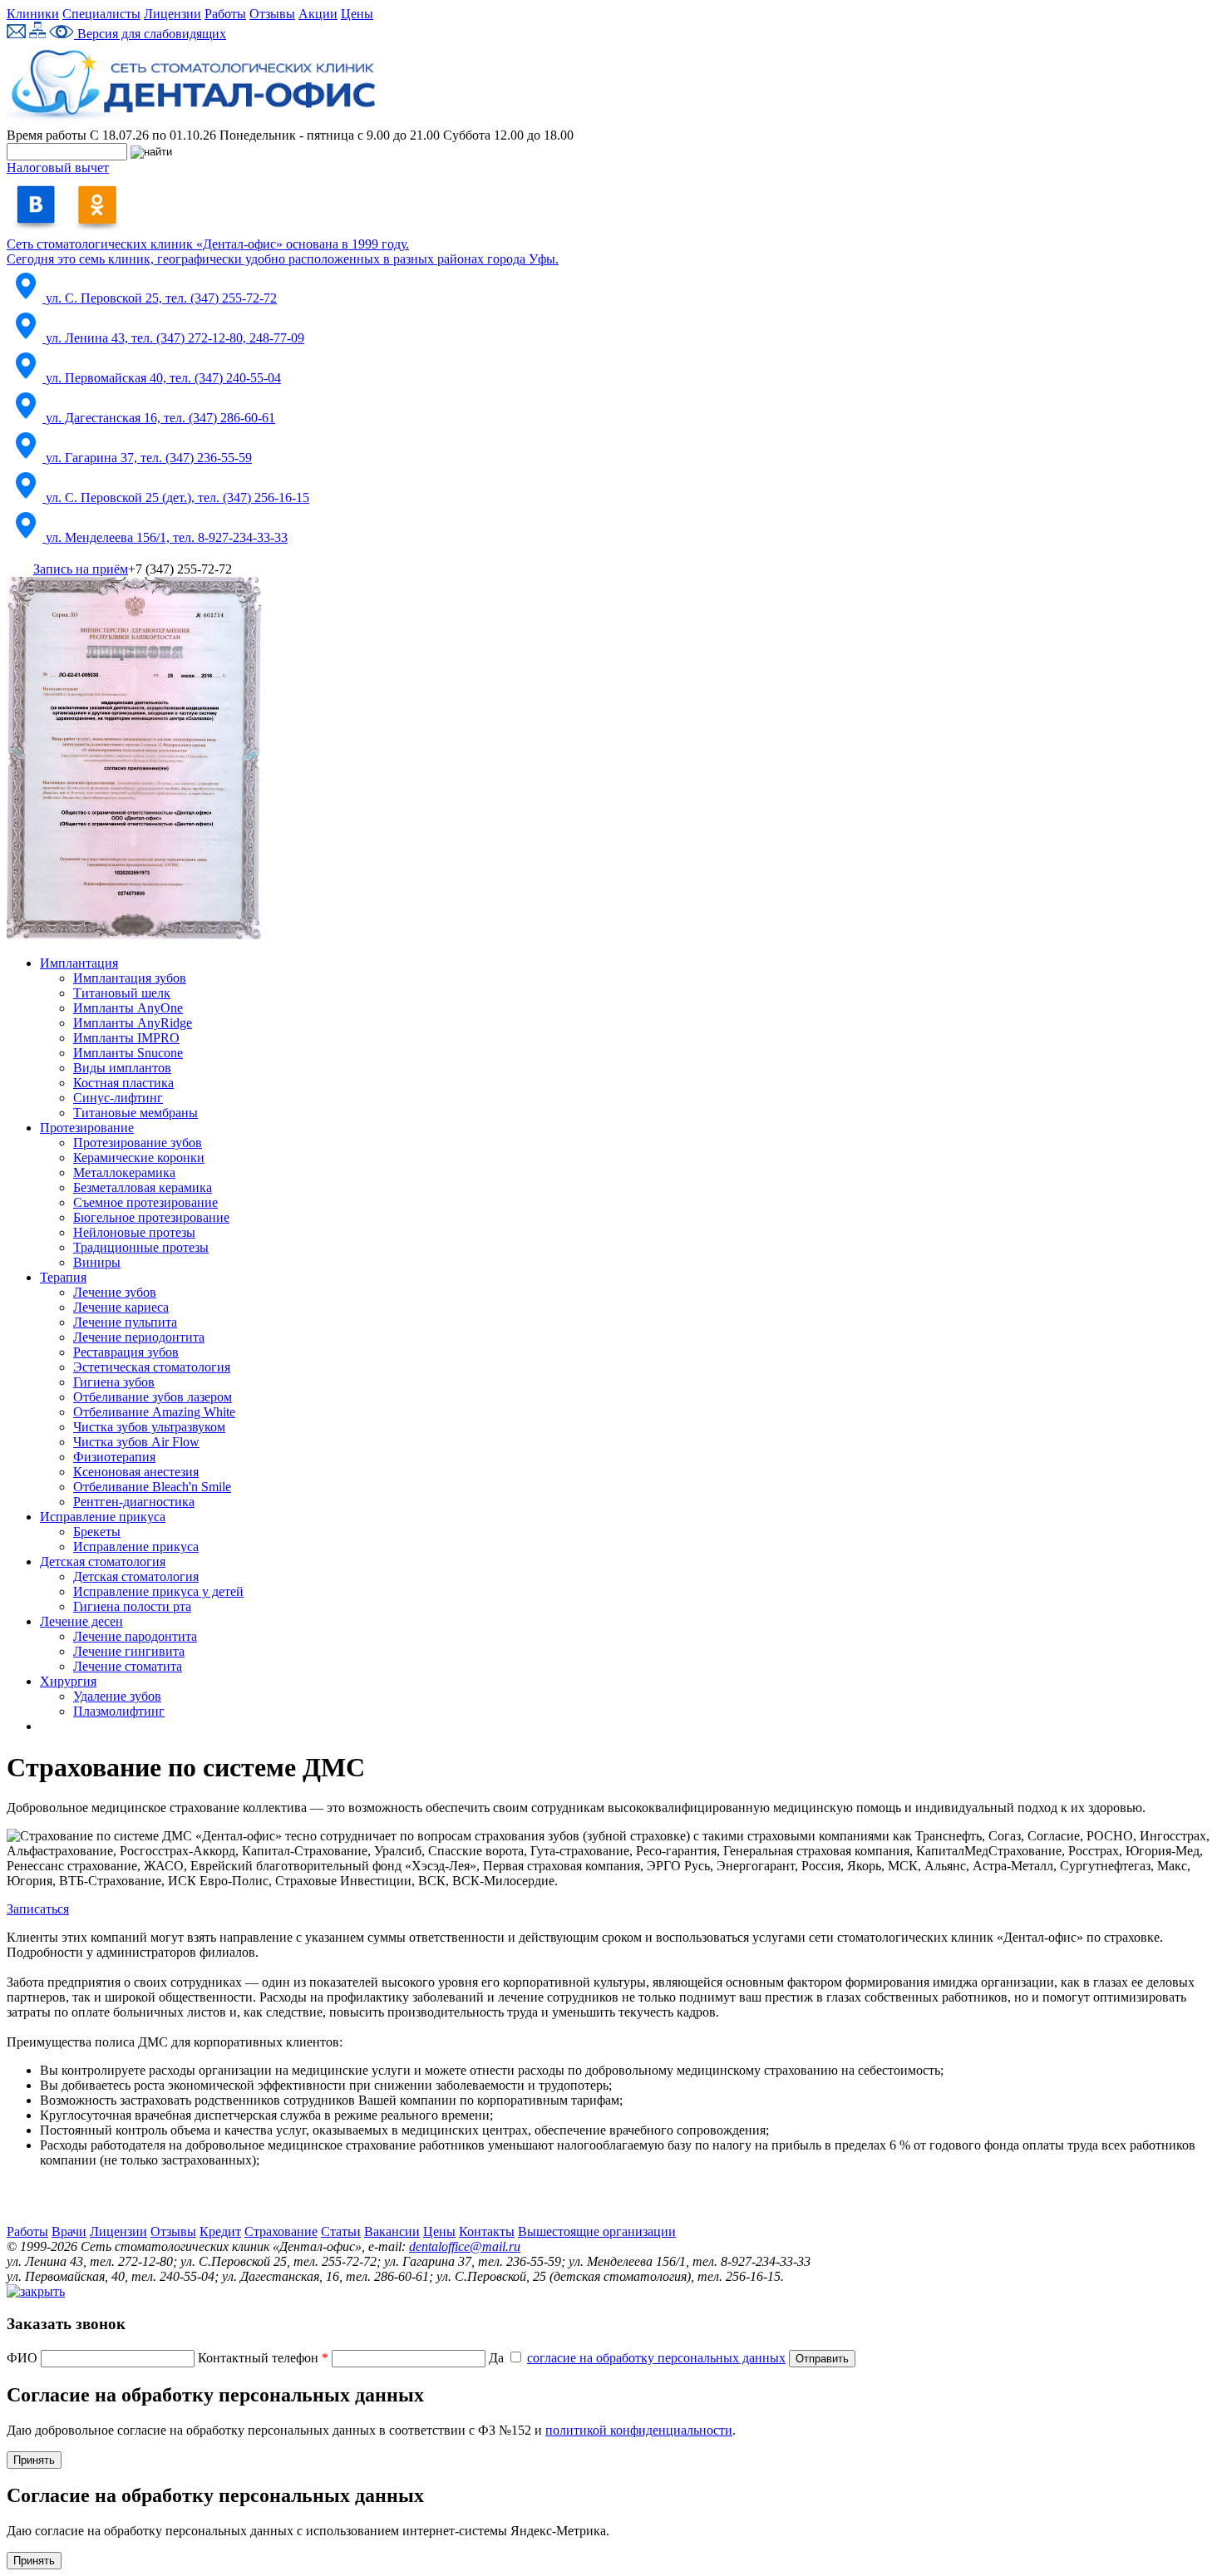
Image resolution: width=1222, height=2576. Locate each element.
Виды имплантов (122, 1068)
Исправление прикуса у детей (158, 1591)
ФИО (24, 2358)
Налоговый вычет (58, 167)
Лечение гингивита (129, 1651)
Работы (225, 14)
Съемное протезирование (145, 1202)
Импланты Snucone (128, 1053)
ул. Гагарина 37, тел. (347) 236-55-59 (149, 458)
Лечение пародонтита (135, 1636)
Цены (357, 14)
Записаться (38, 1909)
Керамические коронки (139, 1157)
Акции (318, 14)
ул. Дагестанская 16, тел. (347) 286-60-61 (160, 418)
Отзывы (272, 14)
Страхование (281, 2231)
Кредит (220, 2231)
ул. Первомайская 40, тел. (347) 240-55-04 (163, 378)
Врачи (69, 2231)
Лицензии (172, 14)
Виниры (97, 1262)
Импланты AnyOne (128, 1008)
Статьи (341, 2231)
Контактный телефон (263, 2358)
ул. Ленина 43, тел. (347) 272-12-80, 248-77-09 (175, 338)
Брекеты (97, 1532)
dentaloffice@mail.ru (465, 2246)
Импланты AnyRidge (133, 1023)
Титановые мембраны (136, 1113)
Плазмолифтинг (119, 1711)
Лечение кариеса (121, 1307)
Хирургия (68, 1681)
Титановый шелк (122, 993)
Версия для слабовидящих (150, 34)
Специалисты (101, 14)
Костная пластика (123, 1083)
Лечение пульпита (125, 1322)
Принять (34, 2460)
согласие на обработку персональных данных (656, 2358)
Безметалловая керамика (143, 1187)
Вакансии (392, 2231)
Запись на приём (81, 569)
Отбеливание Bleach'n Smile (152, 1487)
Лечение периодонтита (139, 1337)
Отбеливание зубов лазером (153, 1397)
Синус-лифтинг (118, 1098)
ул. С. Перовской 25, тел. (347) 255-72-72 (161, 298)
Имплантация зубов (130, 978)
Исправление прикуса (103, 1517)
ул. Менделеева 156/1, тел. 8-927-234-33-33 (167, 537)
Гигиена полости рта (132, 1606)
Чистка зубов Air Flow (136, 1442)
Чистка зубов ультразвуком (149, 1427)
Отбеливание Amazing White (154, 1412)
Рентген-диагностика (134, 1502)
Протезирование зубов (138, 1143)
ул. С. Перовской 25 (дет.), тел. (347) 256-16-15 (177, 497)
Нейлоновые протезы (134, 1232)
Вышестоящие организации (597, 2231)
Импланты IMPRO (126, 1038)
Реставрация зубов (126, 1352)
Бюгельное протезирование (151, 1217)
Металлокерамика (124, 1172)
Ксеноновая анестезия (136, 1472)
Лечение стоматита (128, 1666)
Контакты (487, 2231)
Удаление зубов (117, 1696)
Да (637, 2358)
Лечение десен (81, 1621)
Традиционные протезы (141, 1247)
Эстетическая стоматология (152, 1367)
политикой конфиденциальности (639, 2430)
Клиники (33, 14)
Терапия (63, 1277)
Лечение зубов (115, 1292)
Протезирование (87, 1128)
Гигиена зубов (114, 1382)
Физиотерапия (114, 1457)
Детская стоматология (103, 1561)
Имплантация (79, 963)
